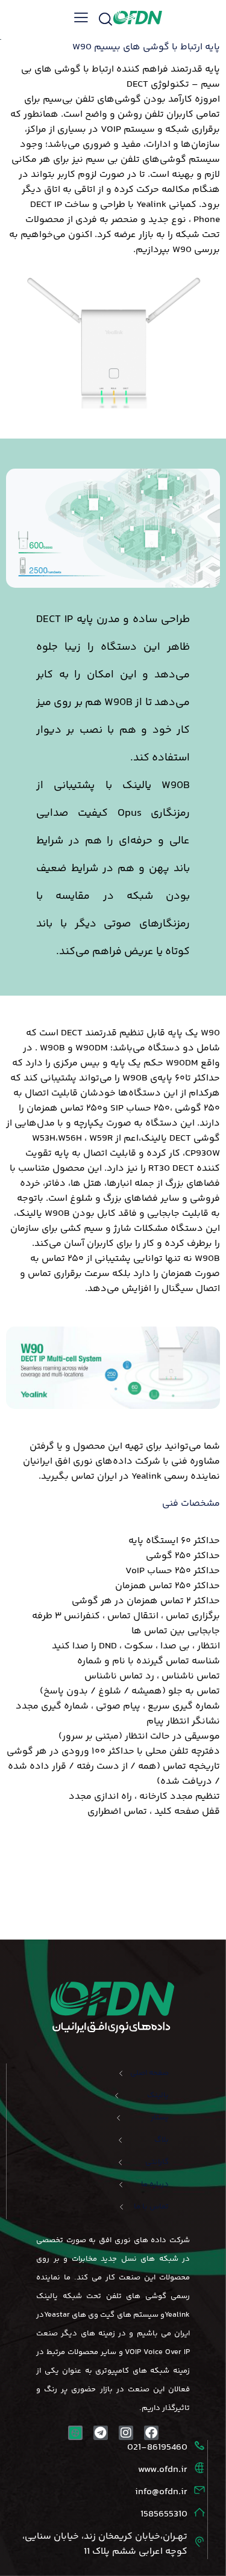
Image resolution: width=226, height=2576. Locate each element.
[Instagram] (126, 2433)
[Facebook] (151, 2433)
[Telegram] (101, 2433)
